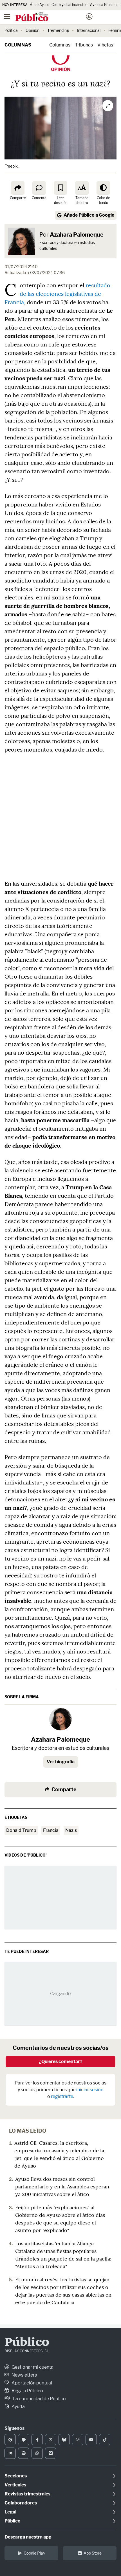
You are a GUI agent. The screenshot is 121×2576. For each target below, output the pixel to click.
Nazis (71, 1830)
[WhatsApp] (37, 2453)
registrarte (62, 2096)
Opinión (33, 30)
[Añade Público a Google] (10, 2440)
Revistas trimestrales (27, 2494)
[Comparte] (18, 188)
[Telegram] (10, 2453)
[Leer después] (60, 188)
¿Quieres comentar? (61, 2062)
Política (11, 30)
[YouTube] (91, 2440)
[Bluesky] (64, 2440)
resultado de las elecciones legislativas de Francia (57, 294)
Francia (51, 1830)
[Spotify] (24, 2453)
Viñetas (105, 45)
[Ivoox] (51, 2453)
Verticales (15, 2485)
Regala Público (27, 2391)
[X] (51, 2440)
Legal (10, 2512)
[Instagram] (78, 2440)
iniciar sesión (90, 2090)
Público (27, 2343)
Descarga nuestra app (28, 2537)
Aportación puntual (31, 2383)
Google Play (34, 2553)
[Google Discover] (24, 2440)
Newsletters (24, 2375)
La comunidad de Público (39, 2399)
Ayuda (18, 2407)
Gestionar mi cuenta (32, 2367)
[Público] (51, 17)
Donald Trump (21, 1830)
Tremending (58, 30)
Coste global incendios (69, 5)
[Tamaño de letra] (82, 188)
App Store (93, 2553)
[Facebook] (37, 2440)
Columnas (18, 45)
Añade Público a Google (89, 215)
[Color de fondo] (103, 188)
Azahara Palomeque (77, 235)
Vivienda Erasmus (104, 5)
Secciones (16, 2476)
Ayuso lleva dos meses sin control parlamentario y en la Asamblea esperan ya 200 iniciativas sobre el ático (62, 2187)
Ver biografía (61, 1762)
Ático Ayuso (40, 5)
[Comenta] (39, 188)
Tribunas (84, 45)
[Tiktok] (105, 2440)
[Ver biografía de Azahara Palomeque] (60, 1719)
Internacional (89, 30)
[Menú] (7, 17)
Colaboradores (21, 2503)
